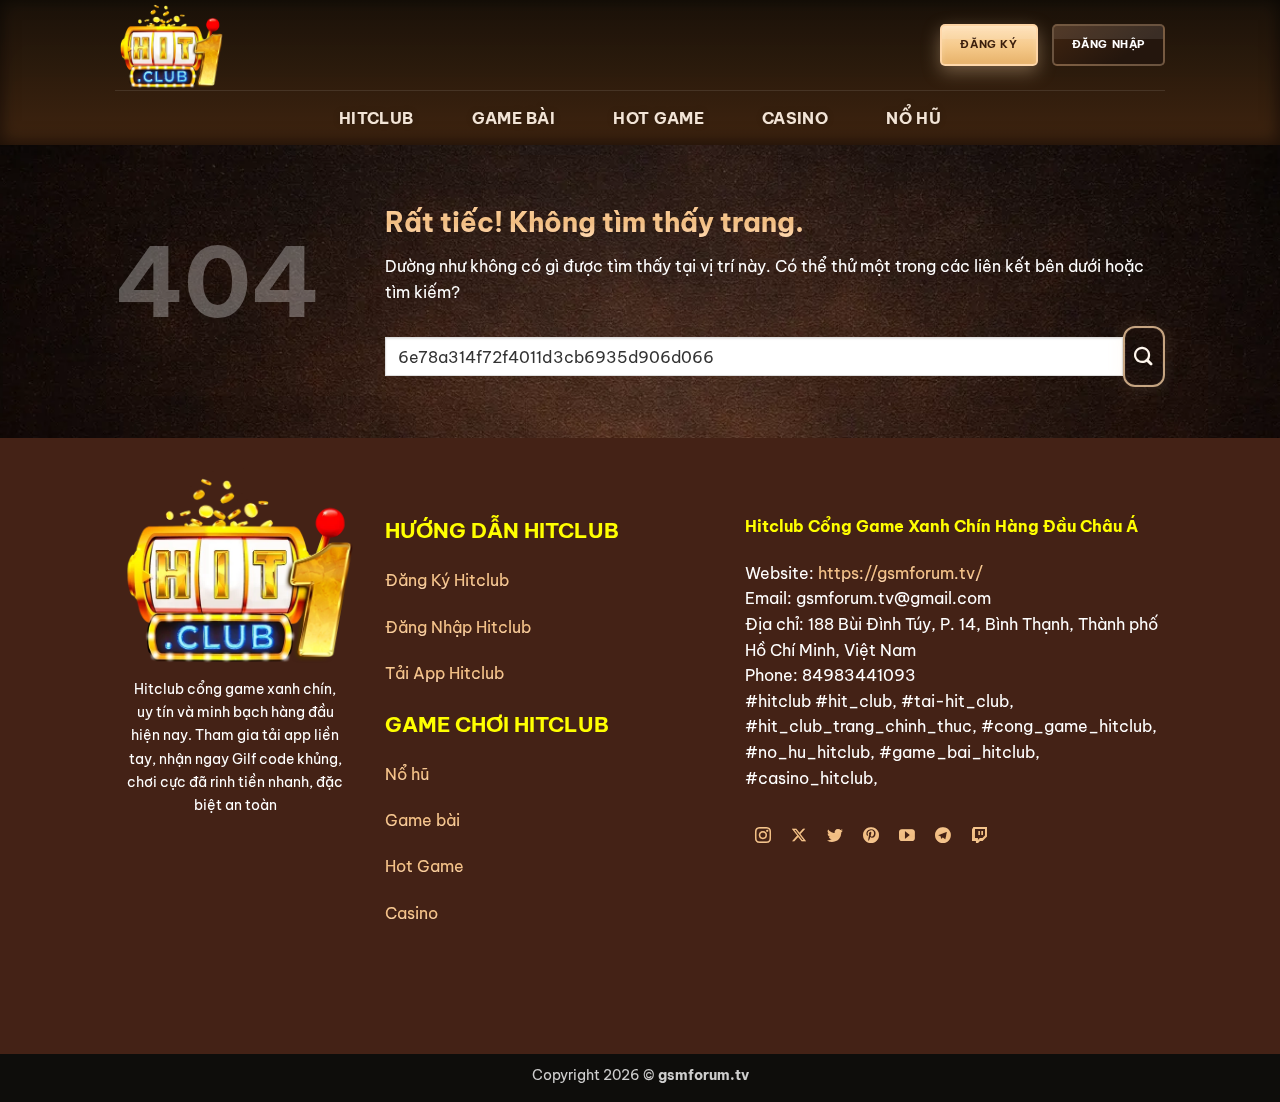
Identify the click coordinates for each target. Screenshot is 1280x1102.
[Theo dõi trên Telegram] (943, 836)
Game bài (422, 820)
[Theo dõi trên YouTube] (907, 836)
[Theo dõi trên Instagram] (763, 836)
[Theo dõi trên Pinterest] (871, 836)
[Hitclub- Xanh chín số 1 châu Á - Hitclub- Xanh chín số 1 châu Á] (215, 45)
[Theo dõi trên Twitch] (979, 836)
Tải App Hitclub (444, 673)
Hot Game (658, 118)
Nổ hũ (407, 774)
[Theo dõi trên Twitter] (835, 836)
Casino (795, 118)
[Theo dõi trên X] (799, 836)
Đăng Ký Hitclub (447, 580)
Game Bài (513, 118)
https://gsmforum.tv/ (900, 573)
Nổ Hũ (913, 118)
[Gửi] (1144, 356)
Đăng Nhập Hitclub (458, 627)
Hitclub (376, 118)
